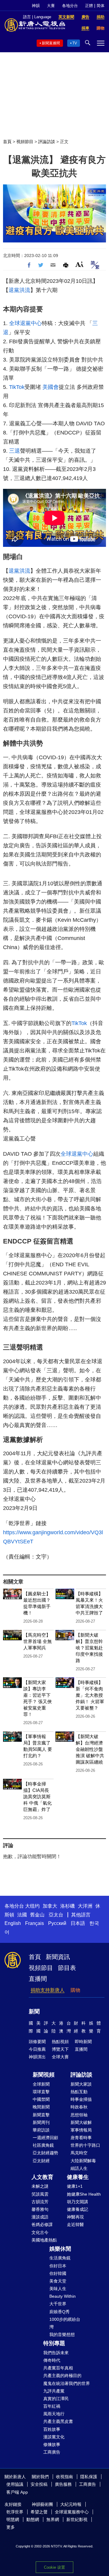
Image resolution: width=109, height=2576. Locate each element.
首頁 (7, 142)
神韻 (36, 6)
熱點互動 (79, 2092)
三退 (15, 451)
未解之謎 (40, 2186)
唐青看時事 (81, 2138)
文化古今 (40, 2232)
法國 (22, 1915)
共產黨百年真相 (58, 2368)
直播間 (38, 1979)
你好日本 (58, 2266)
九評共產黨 (54, 2391)
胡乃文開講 (78, 2202)
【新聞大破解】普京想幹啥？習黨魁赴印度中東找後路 (89, 1648)
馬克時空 (79, 2153)
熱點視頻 (60, 2042)
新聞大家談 (81, 2084)
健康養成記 (78, 2209)
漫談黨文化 (54, 2437)
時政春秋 (79, 2107)
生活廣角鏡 (60, 2258)
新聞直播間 (51, 43)
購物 (75, 1990)
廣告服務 (63, 2484)
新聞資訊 (58, 1957)
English (13, 1923)
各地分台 (70, 6)
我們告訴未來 (56, 2353)
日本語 (78, 1923)
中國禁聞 (41, 2099)
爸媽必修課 (42, 2224)
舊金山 (37, 1915)
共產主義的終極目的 (62, 2375)
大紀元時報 (71, 2504)
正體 (89, 6)
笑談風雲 (40, 2194)
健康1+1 (75, 2186)
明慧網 (13, 2519)
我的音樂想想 (62, 2334)
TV (75, 43)
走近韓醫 (75, 2224)
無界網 (53, 2519)
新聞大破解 (81, 2122)
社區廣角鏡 (43, 2145)
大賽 (51, 6)
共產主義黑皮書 (58, 2421)
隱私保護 (89, 2477)
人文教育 (42, 2177)
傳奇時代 (52, 2360)
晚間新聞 (41, 2107)
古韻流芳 (40, 2202)
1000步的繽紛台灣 (65, 2323)
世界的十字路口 (85, 2145)
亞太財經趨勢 (45, 2153)
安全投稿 (39, 2484)
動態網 (33, 2519)
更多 (11, 2527)
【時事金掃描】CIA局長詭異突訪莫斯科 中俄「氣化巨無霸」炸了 (38, 1797)
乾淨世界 (15, 2512)
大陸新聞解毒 (83, 2161)
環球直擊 (41, 2092)
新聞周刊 (41, 2122)
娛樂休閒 (60, 2249)
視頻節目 (25, 142)
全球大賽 (60, 2057)
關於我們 (40, 2477)
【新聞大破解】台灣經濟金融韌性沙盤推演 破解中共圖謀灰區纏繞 (90, 1749)
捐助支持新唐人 (48, 1990)
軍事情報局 (81, 2130)
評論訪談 (47, 142)
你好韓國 (58, 2273)
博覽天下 (60, 2049)
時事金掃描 (81, 2099)
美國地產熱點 (44, 2240)
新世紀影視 (77, 2519)
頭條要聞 (37, 2042)
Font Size (79, 264)
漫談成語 (40, 2217)
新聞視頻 (44, 2075)
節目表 (67, 1968)
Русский (57, 1923)
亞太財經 (41, 2161)
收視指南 (64, 2477)
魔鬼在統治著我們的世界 (67, 2383)
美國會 (51, 387)
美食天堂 (58, 2281)
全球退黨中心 (25, 323)
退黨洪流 (19, 290)
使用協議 (15, 2484)
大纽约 (32, 1906)
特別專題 (54, 2343)
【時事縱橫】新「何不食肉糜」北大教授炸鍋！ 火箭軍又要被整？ (90, 1695)
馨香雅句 (40, 2209)
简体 (101, 6)
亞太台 (56, 1915)
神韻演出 (37, 2057)
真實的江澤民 (56, 2399)
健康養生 (78, 2177)
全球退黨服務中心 (72, 2512)
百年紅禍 (52, 2406)
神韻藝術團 (42, 2504)
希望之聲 (39, 2512)
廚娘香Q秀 (59, 2312)
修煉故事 (52, 2444)
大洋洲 (85, 1906)
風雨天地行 (54, 2414)
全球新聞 (41, 2084)
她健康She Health (84, 2194)
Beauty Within (63, 2296)
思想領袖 (79, 2115)
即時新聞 (83, 2042)
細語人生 (79, 2168)
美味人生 (58, 2289)
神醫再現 (75, 2217)
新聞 (34, 2012)
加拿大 (50, 1906)
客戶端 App (17, 2492)
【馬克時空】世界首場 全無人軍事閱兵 (38, 1641)
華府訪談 (41, 2130)
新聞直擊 (41, 2115)
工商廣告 (52, 2452)
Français (35, 1923)
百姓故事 (52, 2429)
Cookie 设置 (54, 2567)
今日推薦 (37, 2049)
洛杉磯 (68, 1906)
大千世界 (58, 2304)
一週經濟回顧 (45, 2138)
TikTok (17, 387)
